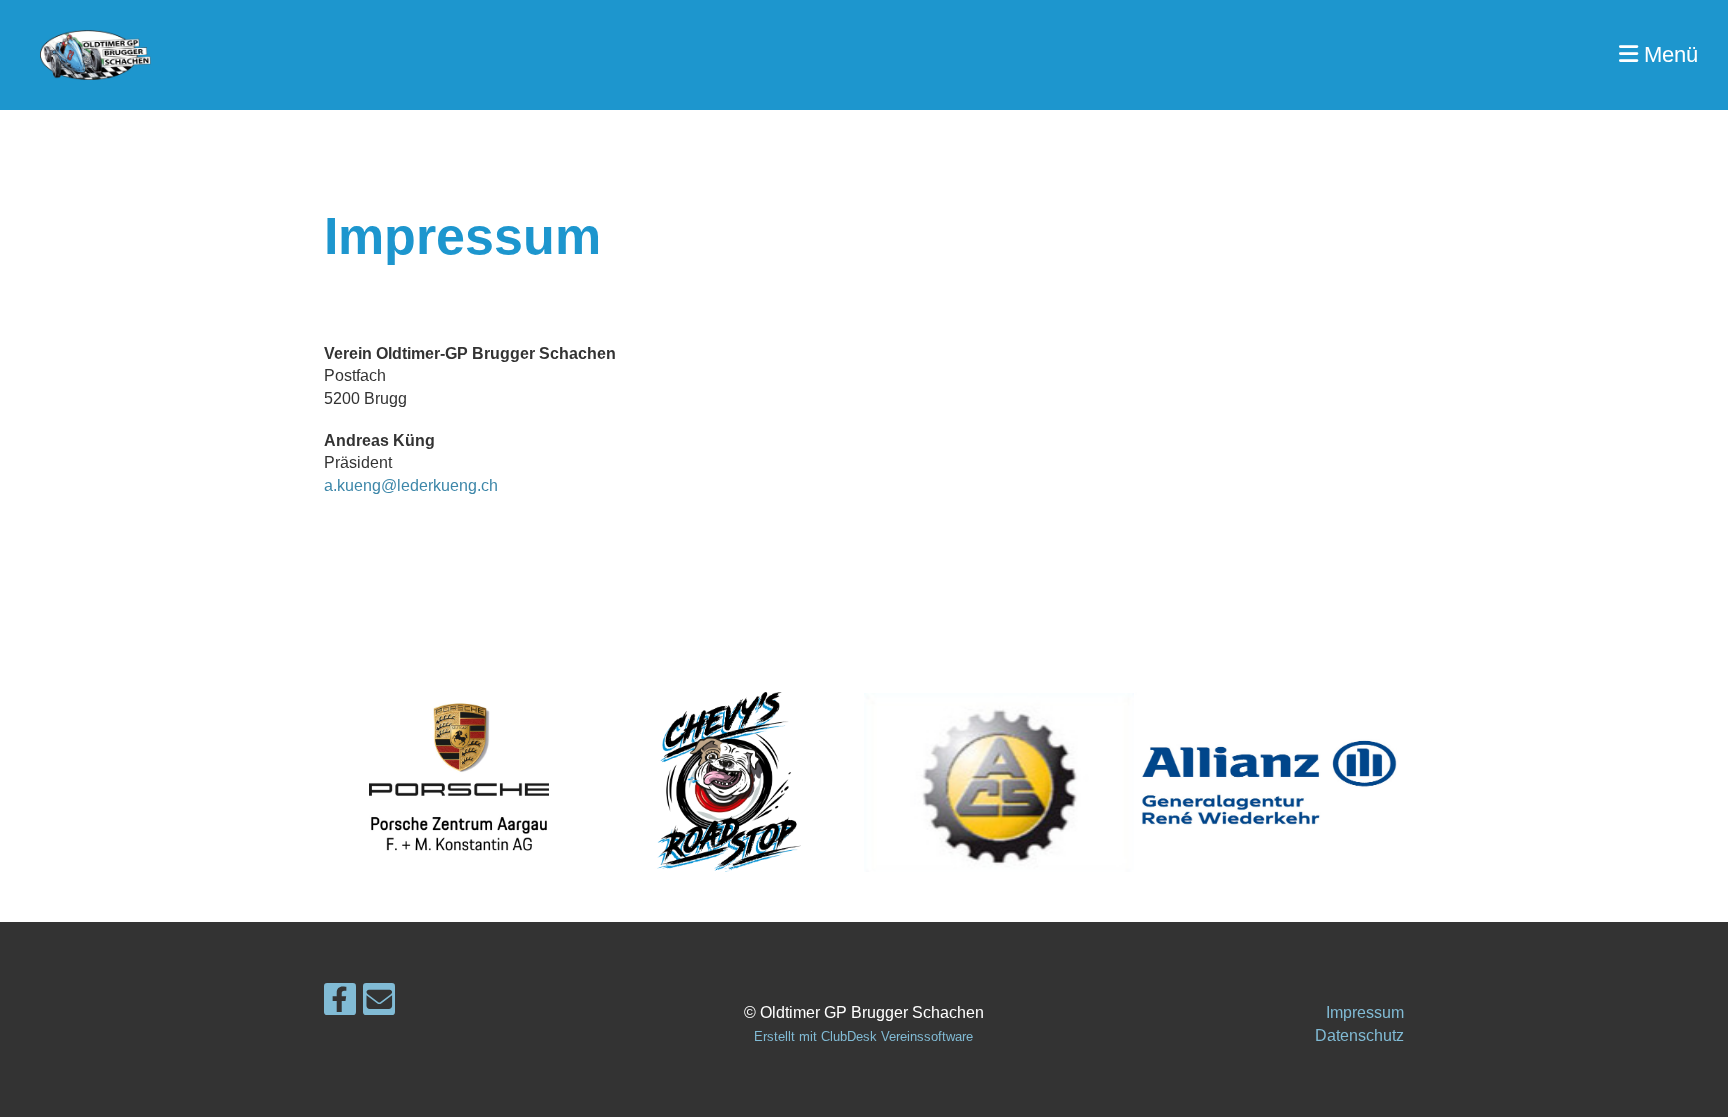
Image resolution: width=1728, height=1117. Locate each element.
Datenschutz (1359, 1035)
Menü (1668, 54)
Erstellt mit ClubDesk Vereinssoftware (863, 1036)
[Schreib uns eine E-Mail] (379, 1004)
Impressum (1365, 1012)
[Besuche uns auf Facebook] (340, 1004)
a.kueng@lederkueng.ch (411, 485)
